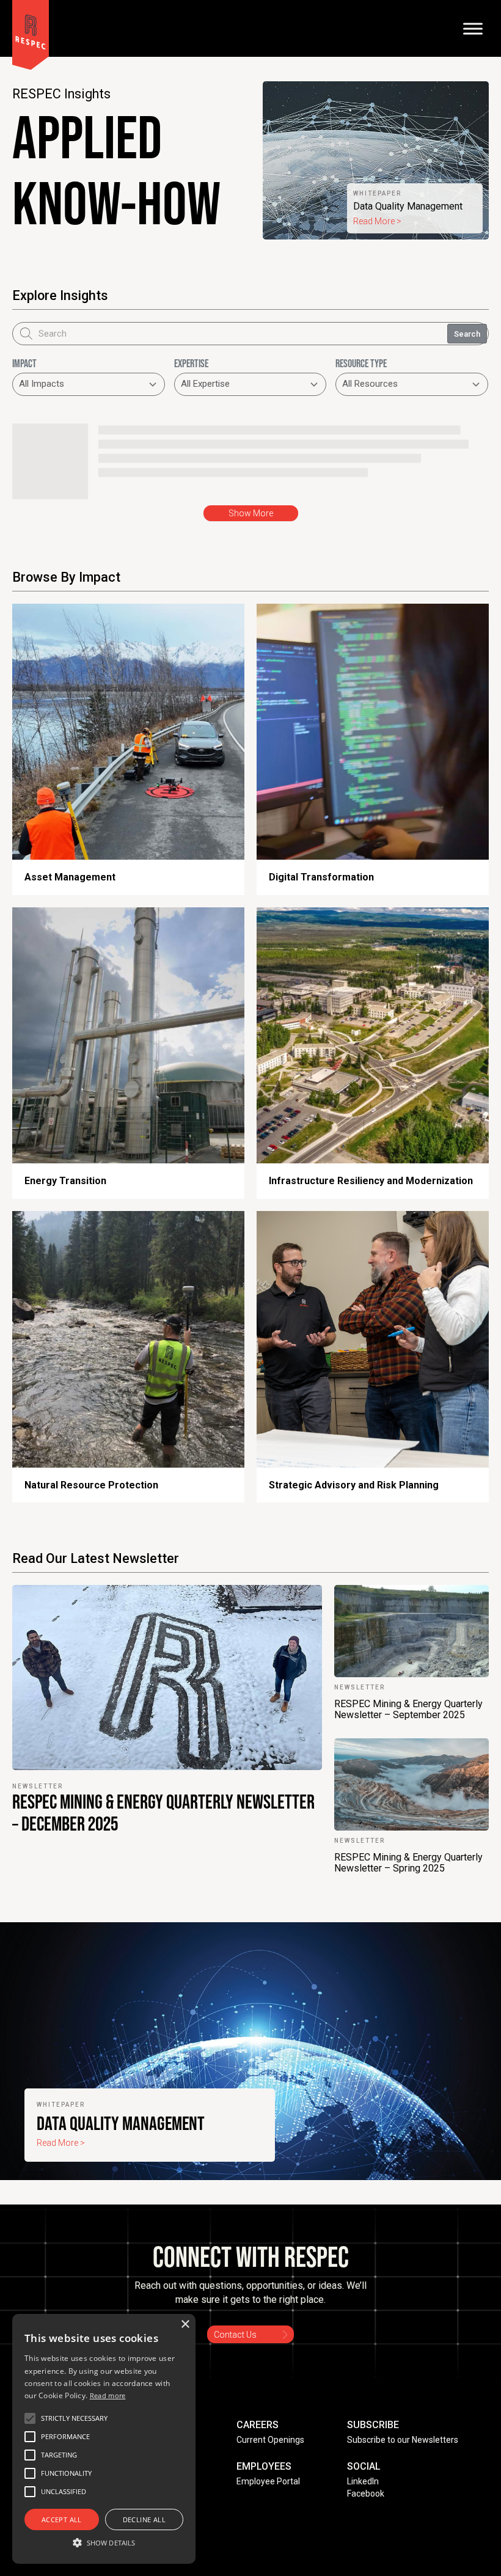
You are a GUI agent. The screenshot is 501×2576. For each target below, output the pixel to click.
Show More (251, 513)
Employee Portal (268, 2481)
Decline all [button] (144, 2519)
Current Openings (270, 2440)
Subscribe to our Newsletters (403, 2440)
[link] (376, 160)
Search (467, 334)
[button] (74, 2418)
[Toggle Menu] (473, 28)
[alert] (104, 2439)
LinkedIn (363, 2481)
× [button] (185, 2325)
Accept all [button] (62, 2519)
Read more (108, 2395)
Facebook (366, 2494)
